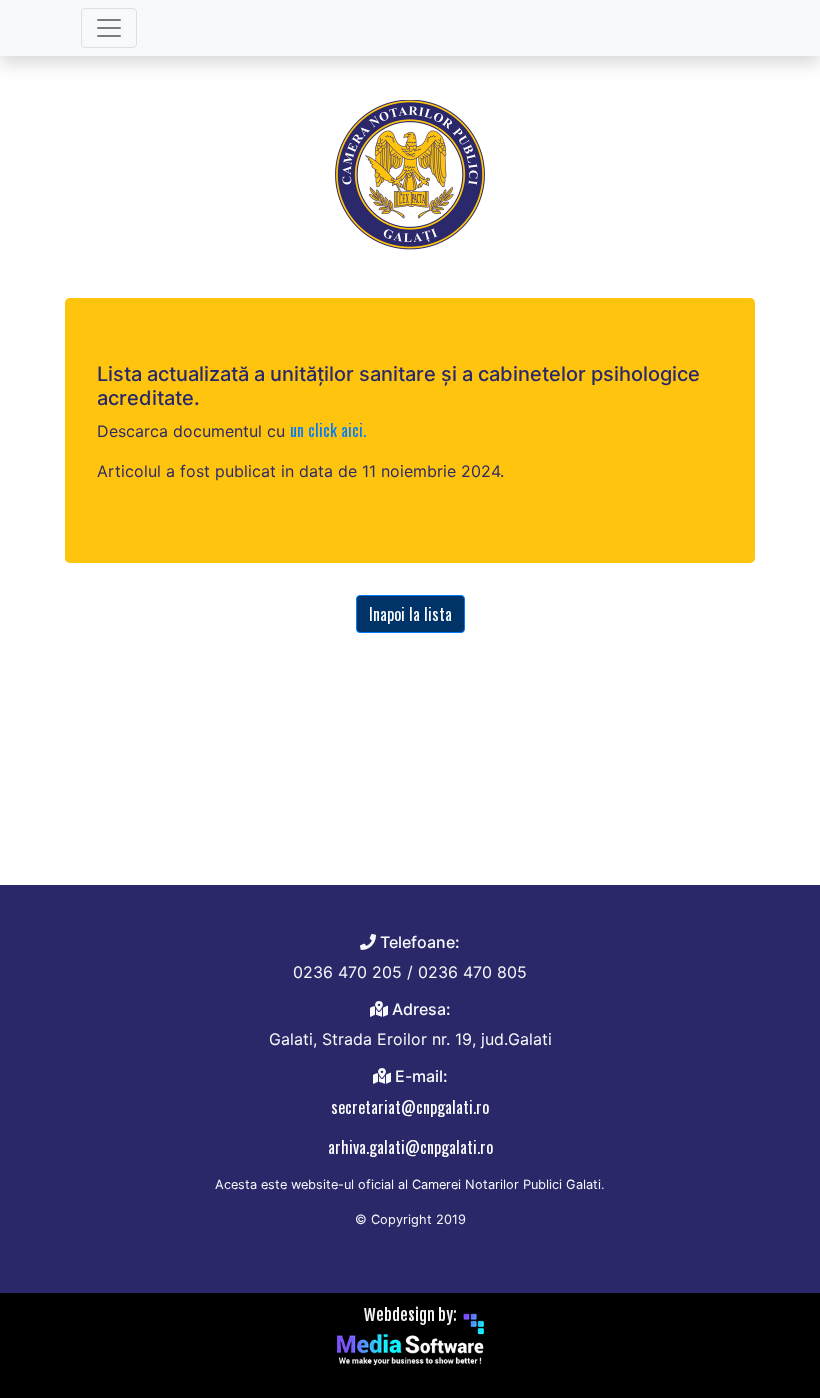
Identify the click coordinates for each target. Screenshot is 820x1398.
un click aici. (328, 430)
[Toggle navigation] (109, 28)
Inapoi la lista (410, 614)
